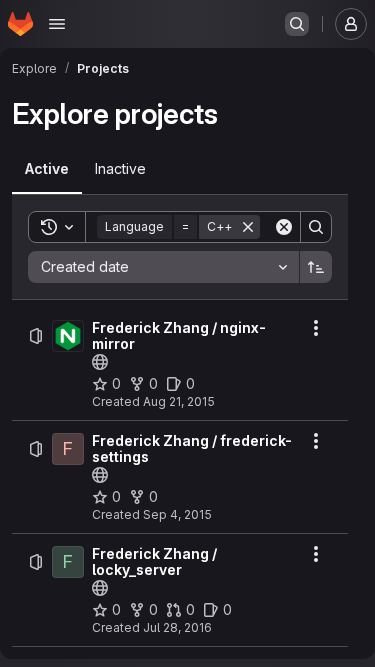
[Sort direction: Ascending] (316, 267)
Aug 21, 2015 (179, 401)
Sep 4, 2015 (177, 514)
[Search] (316, 227)
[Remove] (248, 227)
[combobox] (163, 267)
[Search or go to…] (297, 24)
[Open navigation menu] (57, 24)
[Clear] (284, 227)
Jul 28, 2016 (177, 627)
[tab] (47, 169)
